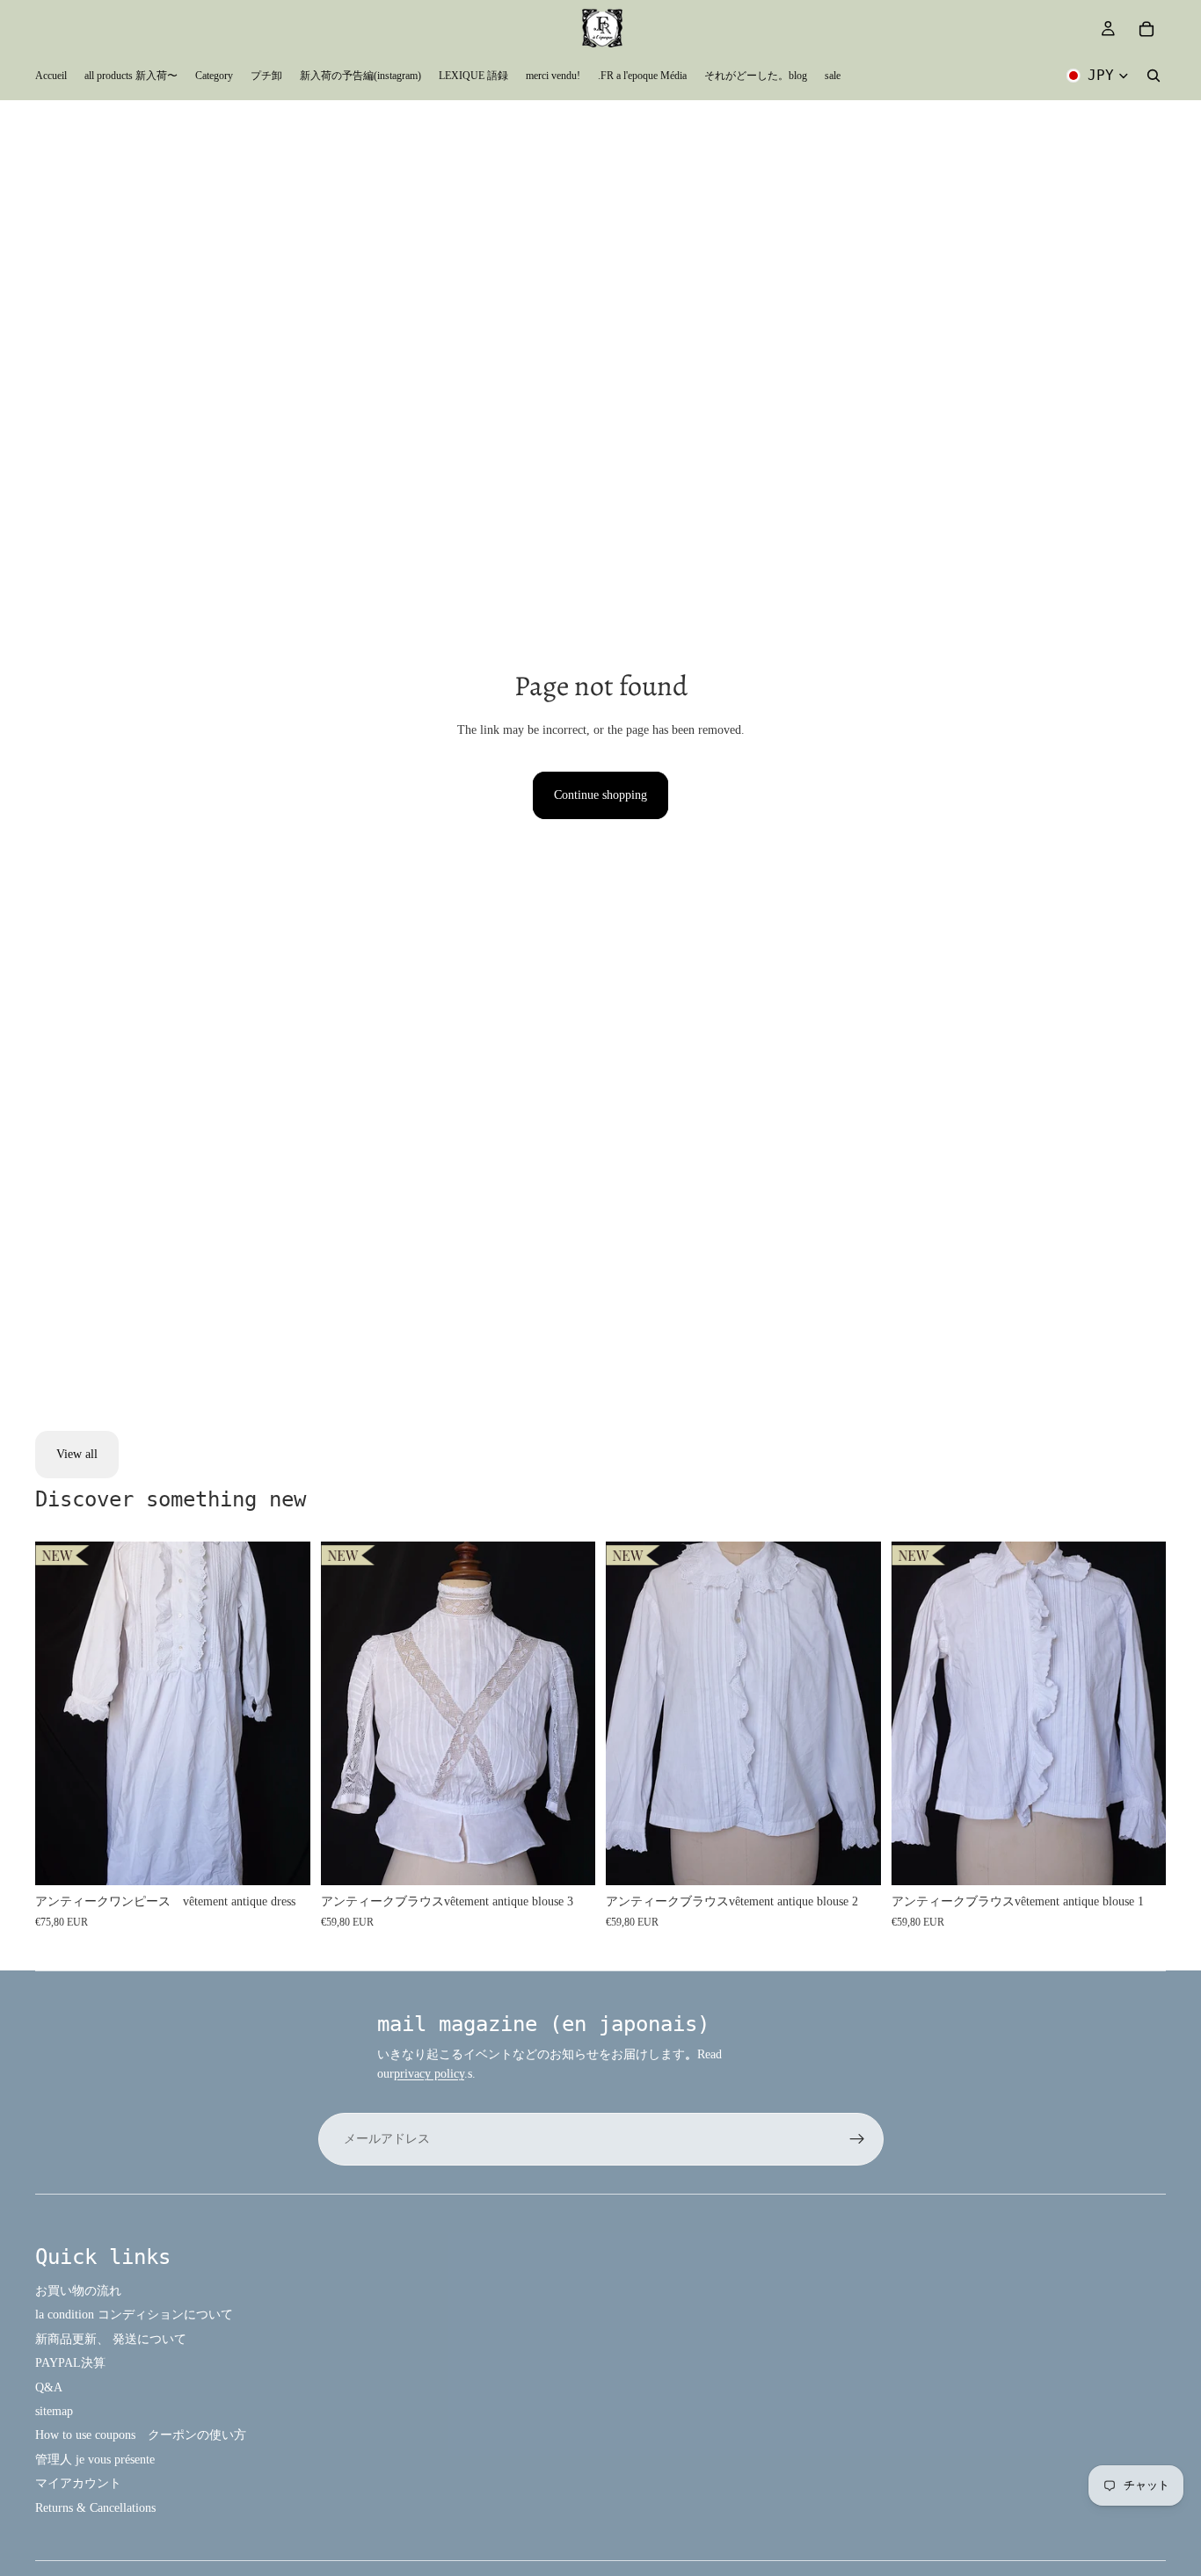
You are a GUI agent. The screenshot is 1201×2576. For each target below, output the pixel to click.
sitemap (54, 2411)
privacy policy (429, 2074)
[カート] (1146, 29)
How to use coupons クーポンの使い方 (141, 2435)
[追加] (283, 1858)
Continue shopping (600, 795)
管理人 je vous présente (95, 2460)
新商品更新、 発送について (111, 2339)
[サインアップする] (857, 2139)
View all (77, 1454)
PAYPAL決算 (70, 2363)
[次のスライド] (284, 1714)
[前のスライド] (62, 1714)
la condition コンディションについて (134, 2315)
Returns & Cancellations (95, 2508)
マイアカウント (78, 2483)
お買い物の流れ (78, 2291)
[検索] (1154, 76)
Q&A (49, 2387)
